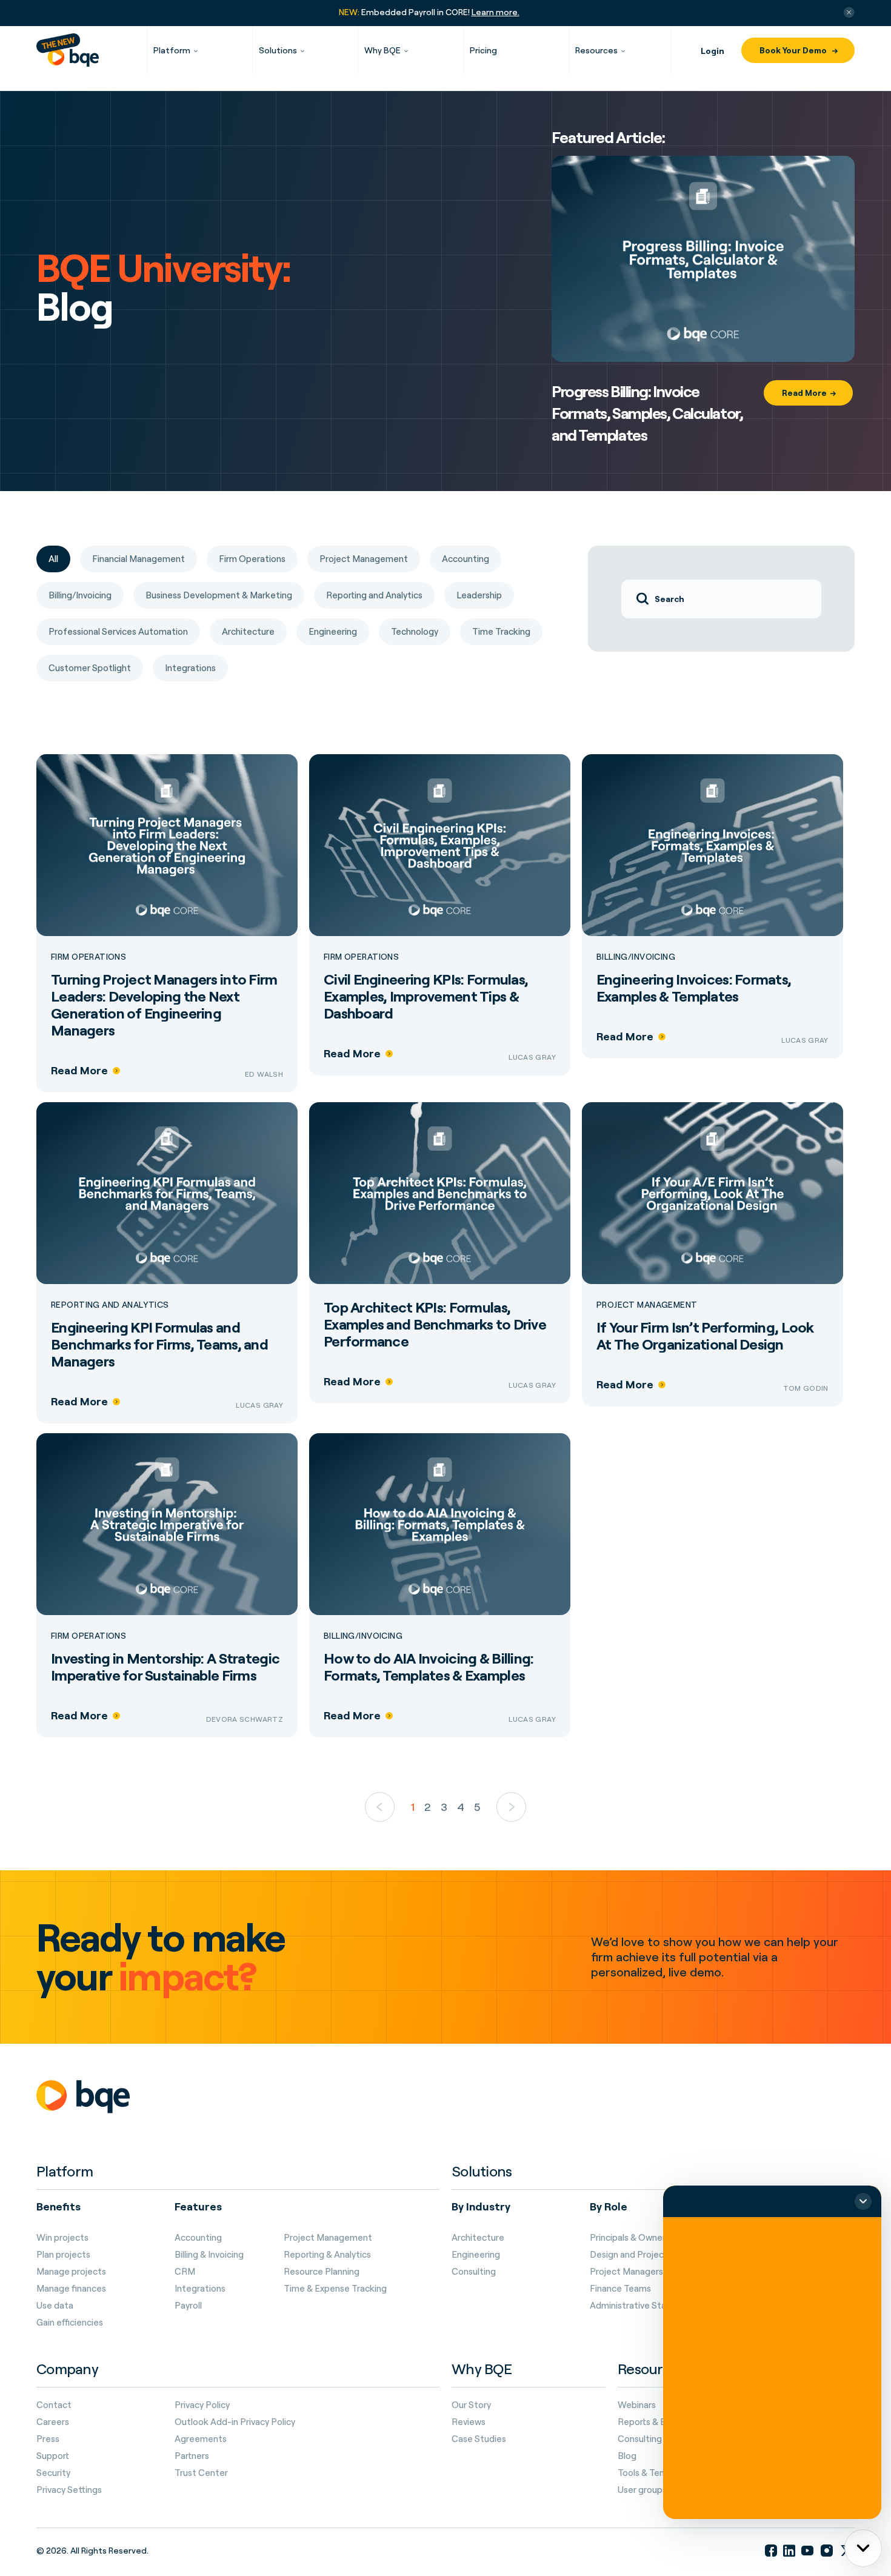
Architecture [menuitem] (478, 2238)
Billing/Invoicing (636, 957)
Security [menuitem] (53, 2473)
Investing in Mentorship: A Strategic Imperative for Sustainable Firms (165, 1667)
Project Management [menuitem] (328, 2238)
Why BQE (382, 50)
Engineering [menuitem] (476, 2255)
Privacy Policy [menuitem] (202, 2405)
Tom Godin (806, 1388)
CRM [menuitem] (185, 2272)
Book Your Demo (794, 50)
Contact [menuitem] (54, 2405)
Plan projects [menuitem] (63, 2255)
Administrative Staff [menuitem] (632, 2306)
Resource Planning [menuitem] (322, 2272)
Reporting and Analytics (110, 1305)
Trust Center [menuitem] (201, 2473)
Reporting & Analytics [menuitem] (327, 2255)
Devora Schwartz (245, 1719)
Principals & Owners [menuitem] (630, 2238)
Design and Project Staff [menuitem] (641, 2255)
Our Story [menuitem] (471, 2405)
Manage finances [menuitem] (71, 2289)
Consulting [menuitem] (474, 2272)
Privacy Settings (69, 2490)
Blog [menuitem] (627, 2456)
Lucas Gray (532, 1057)
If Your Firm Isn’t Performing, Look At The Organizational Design (705, 1336)
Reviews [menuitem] (469, 2422)
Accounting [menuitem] (198, 2238)
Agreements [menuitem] (201, 2439)
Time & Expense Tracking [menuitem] (335, 2289)
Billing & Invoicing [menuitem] (209, 2255)
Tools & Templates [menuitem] (656, 2473)
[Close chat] (863, 2201)
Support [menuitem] (53, 2456)
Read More (804, 393)
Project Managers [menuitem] (626, 2272)
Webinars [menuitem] (637, 2405)
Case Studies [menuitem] (479, 2439)
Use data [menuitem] (55, 2306)
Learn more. (496, 12)
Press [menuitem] (48, 2439)
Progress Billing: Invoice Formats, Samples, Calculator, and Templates (647, 413)
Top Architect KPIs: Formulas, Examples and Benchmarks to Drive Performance (435, 1324)
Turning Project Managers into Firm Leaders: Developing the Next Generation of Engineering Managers (164, 1005)
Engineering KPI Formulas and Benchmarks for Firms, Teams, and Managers (159, 1344)
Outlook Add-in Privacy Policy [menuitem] (235, 2422)
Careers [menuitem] (53, 2422)
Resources (596, 50)
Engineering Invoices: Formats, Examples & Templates (694, 988)
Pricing (483, 50)
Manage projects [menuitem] (71, 2272)
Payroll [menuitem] (188, 2306)
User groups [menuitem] (642, 2490)
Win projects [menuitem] (62, 2238)
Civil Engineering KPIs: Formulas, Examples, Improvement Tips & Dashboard (426, 996)
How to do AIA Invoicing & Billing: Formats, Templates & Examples (429, 1667)
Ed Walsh (264, 1074)
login (712, 51)
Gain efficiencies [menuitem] (70, 2323)
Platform (172, 50)
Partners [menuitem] (192, 2456)
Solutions (278, 50)
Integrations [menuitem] (200, 2289)
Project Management (647, 1305)
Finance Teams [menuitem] (620, 2289)
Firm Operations (88, 957)
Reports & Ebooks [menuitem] (654, 2422)
